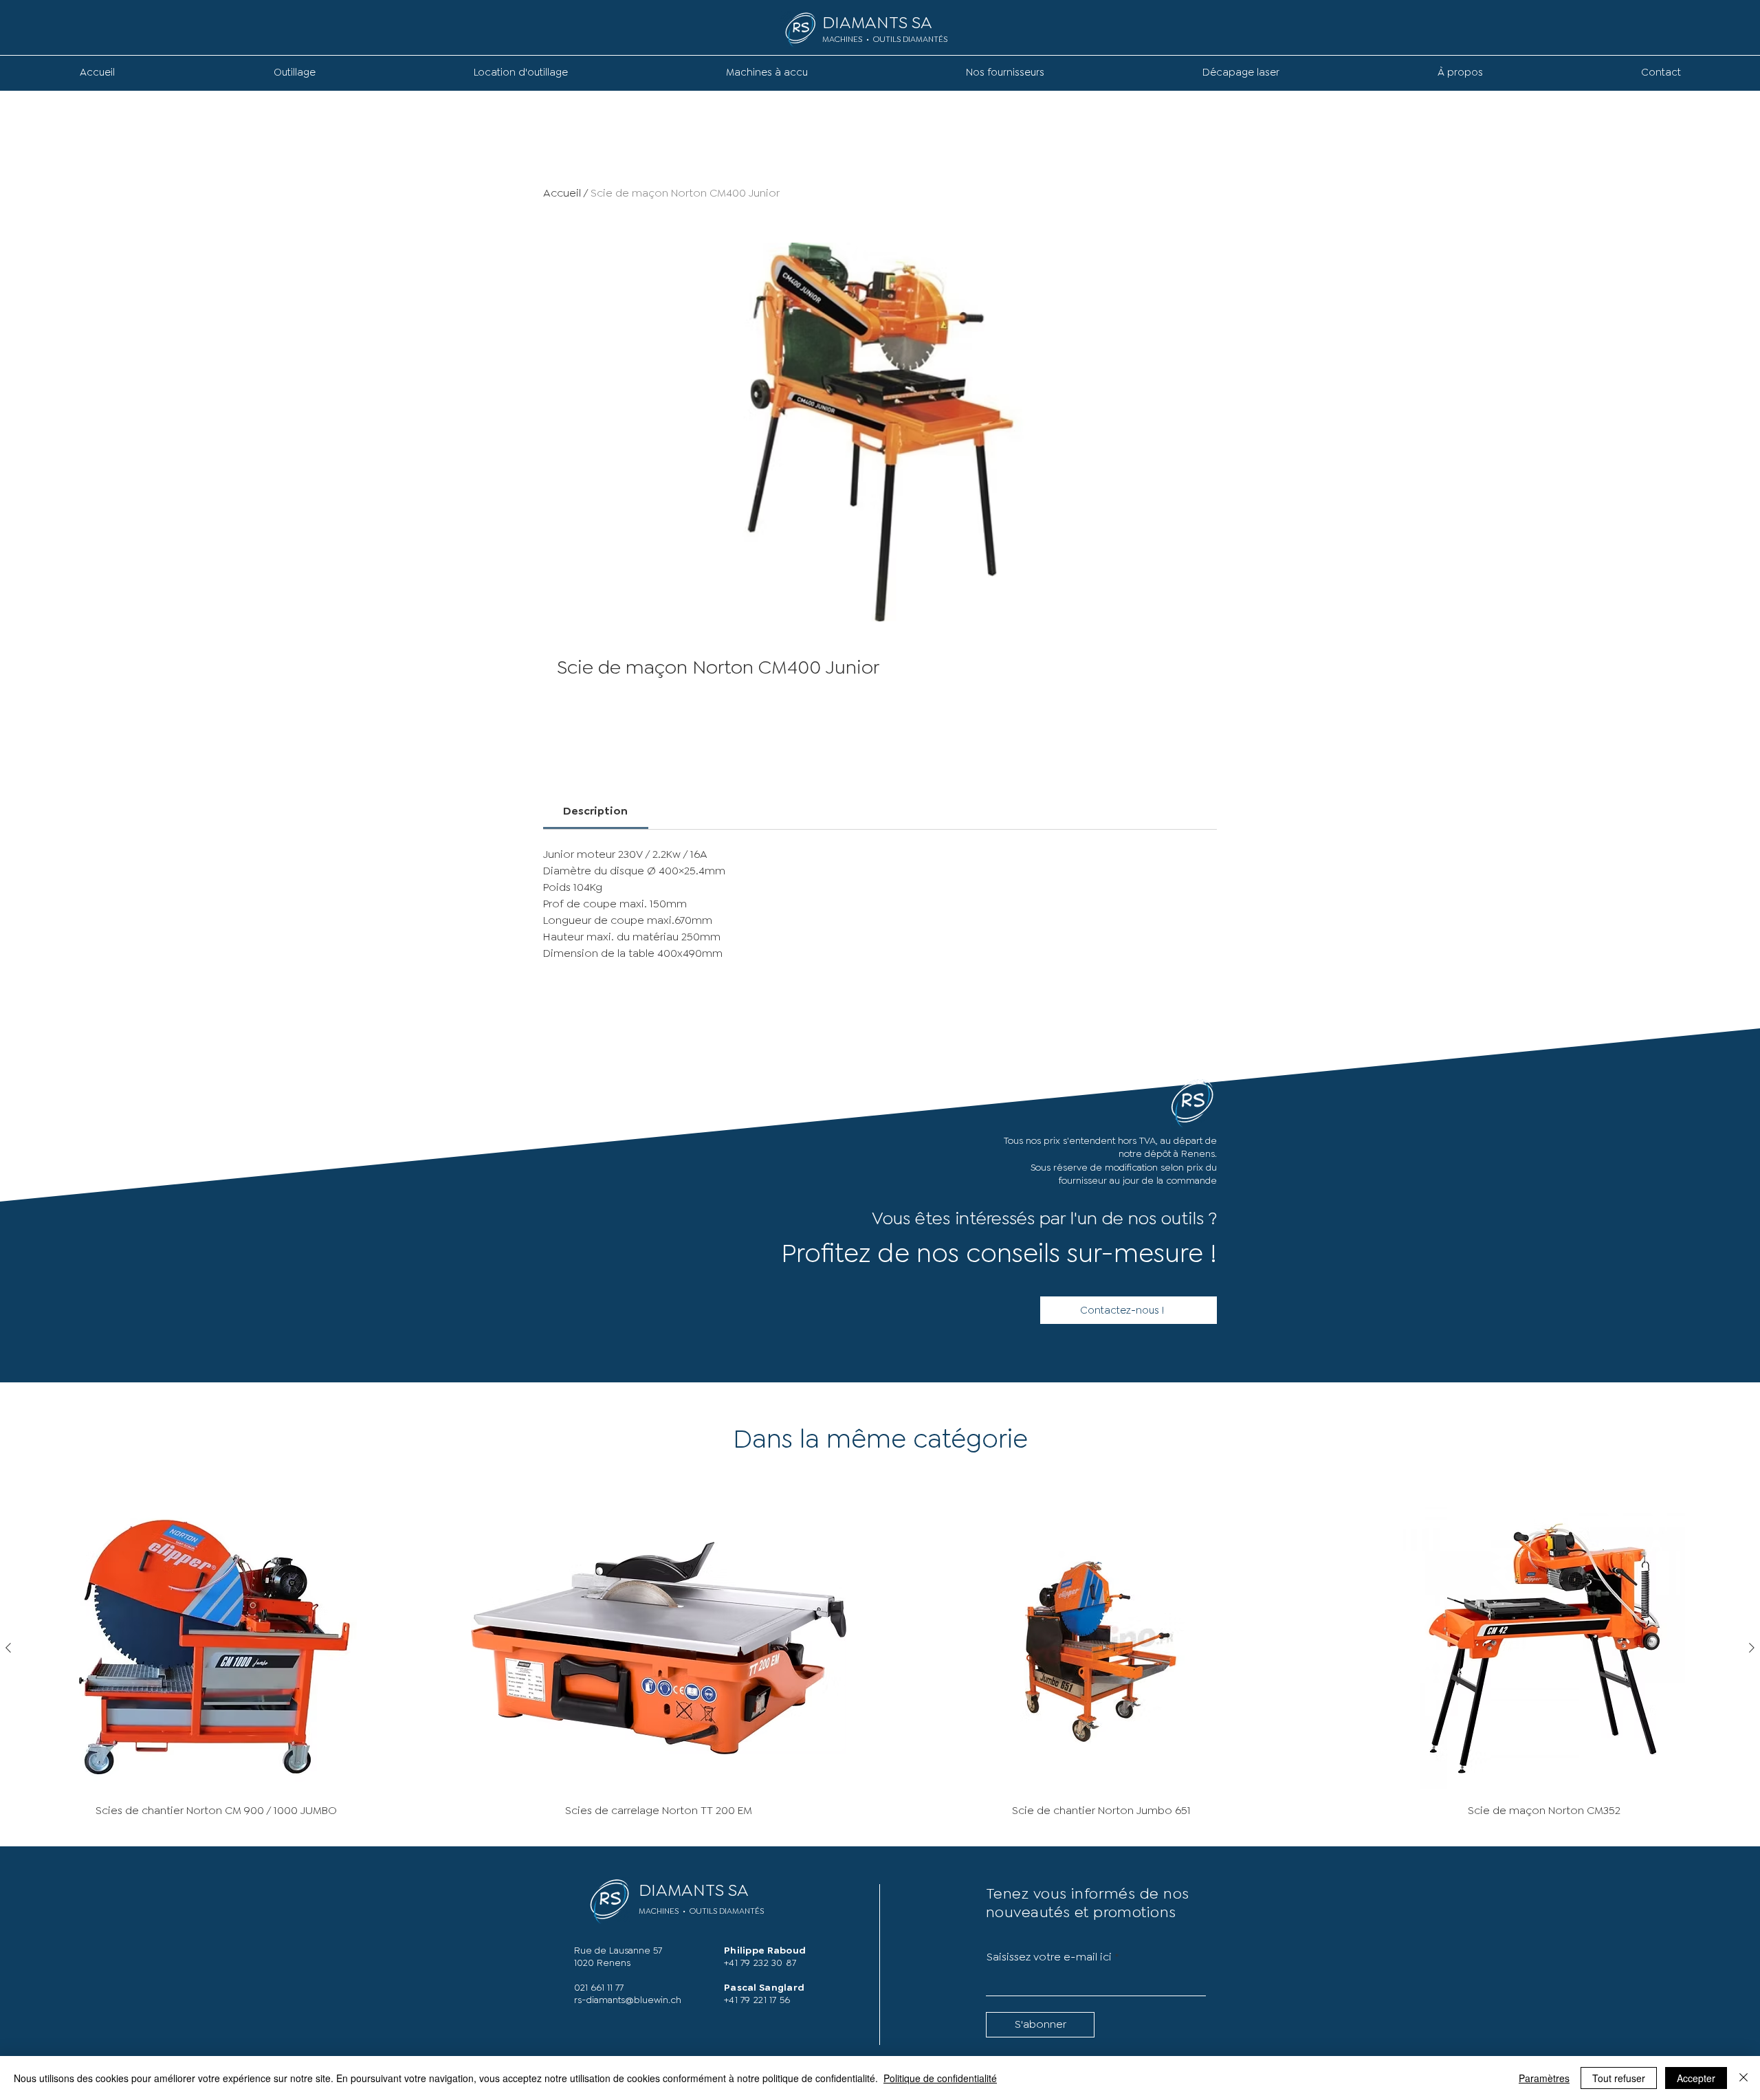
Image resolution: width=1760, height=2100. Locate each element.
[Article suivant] (1752, 1648)
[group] (880, 1664)
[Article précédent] (8, 1648)
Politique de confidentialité (940, 2078)
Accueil (562, 193)
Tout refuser (1619, 2078)
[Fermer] (1743, 2078)
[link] (595, 811)
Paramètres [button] (1544, 2078)
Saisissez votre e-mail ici (1049, 1957)
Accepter (1696, 2078)
